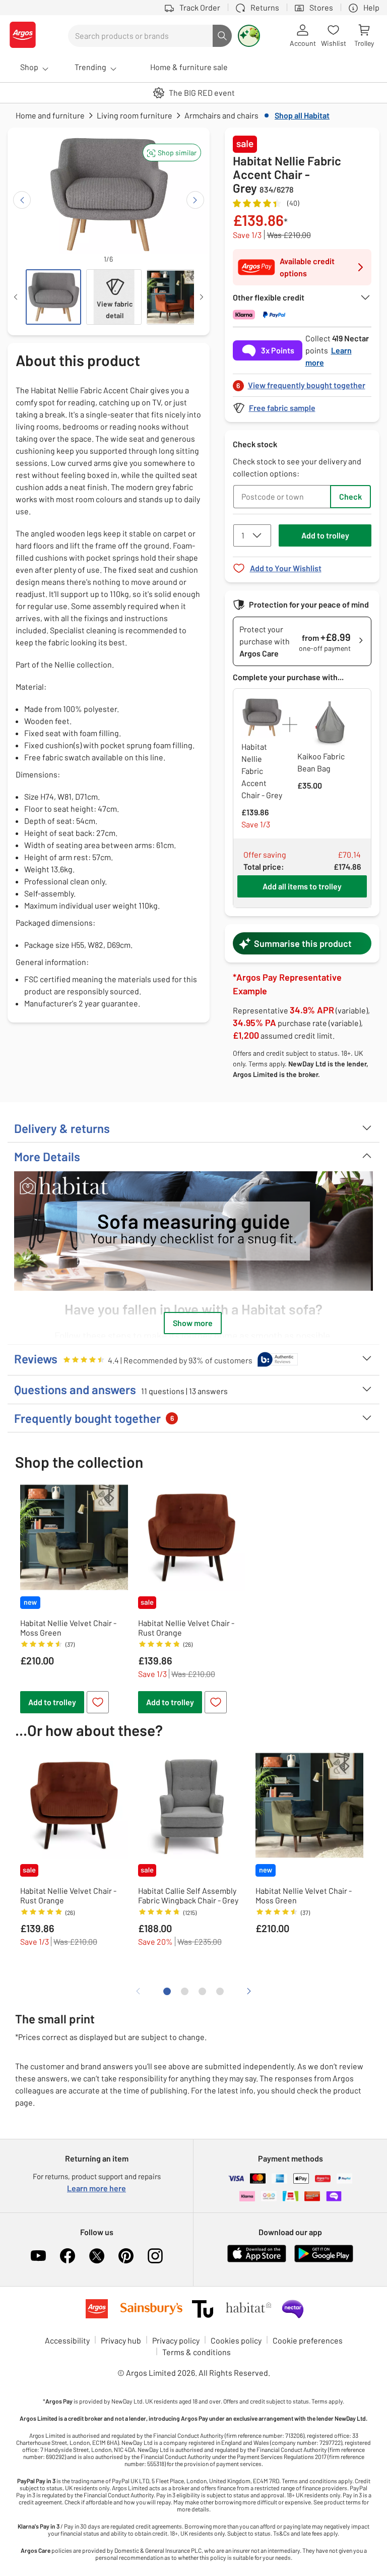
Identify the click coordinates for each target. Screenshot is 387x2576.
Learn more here (96, 2188)
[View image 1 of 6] (53, 297)
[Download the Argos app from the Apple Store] (257, 2260)
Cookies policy (236, 2340)
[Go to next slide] (195, 200)
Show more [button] (193, 1323)
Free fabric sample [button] (282, 408)
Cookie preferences (308, 2340)
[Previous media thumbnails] (16, 297)
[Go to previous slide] (22, 200)
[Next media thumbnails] (202, 297)
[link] (302, 382)
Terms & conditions (197, 2352)
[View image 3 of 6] (174, 297)
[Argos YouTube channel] (38, 2256)
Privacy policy (176, 2340)
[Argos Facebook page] (68, 2256)
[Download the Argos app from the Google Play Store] (324, 2260)
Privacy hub (121, 2340)
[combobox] (140, 36)
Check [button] (350, 496)
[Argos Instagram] (155, 2256)
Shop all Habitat (302, 115)
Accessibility (67, 2340)
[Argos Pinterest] (126, 2256)
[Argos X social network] (97, 2256)
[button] (172, 153)
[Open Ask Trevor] (249, 36)
